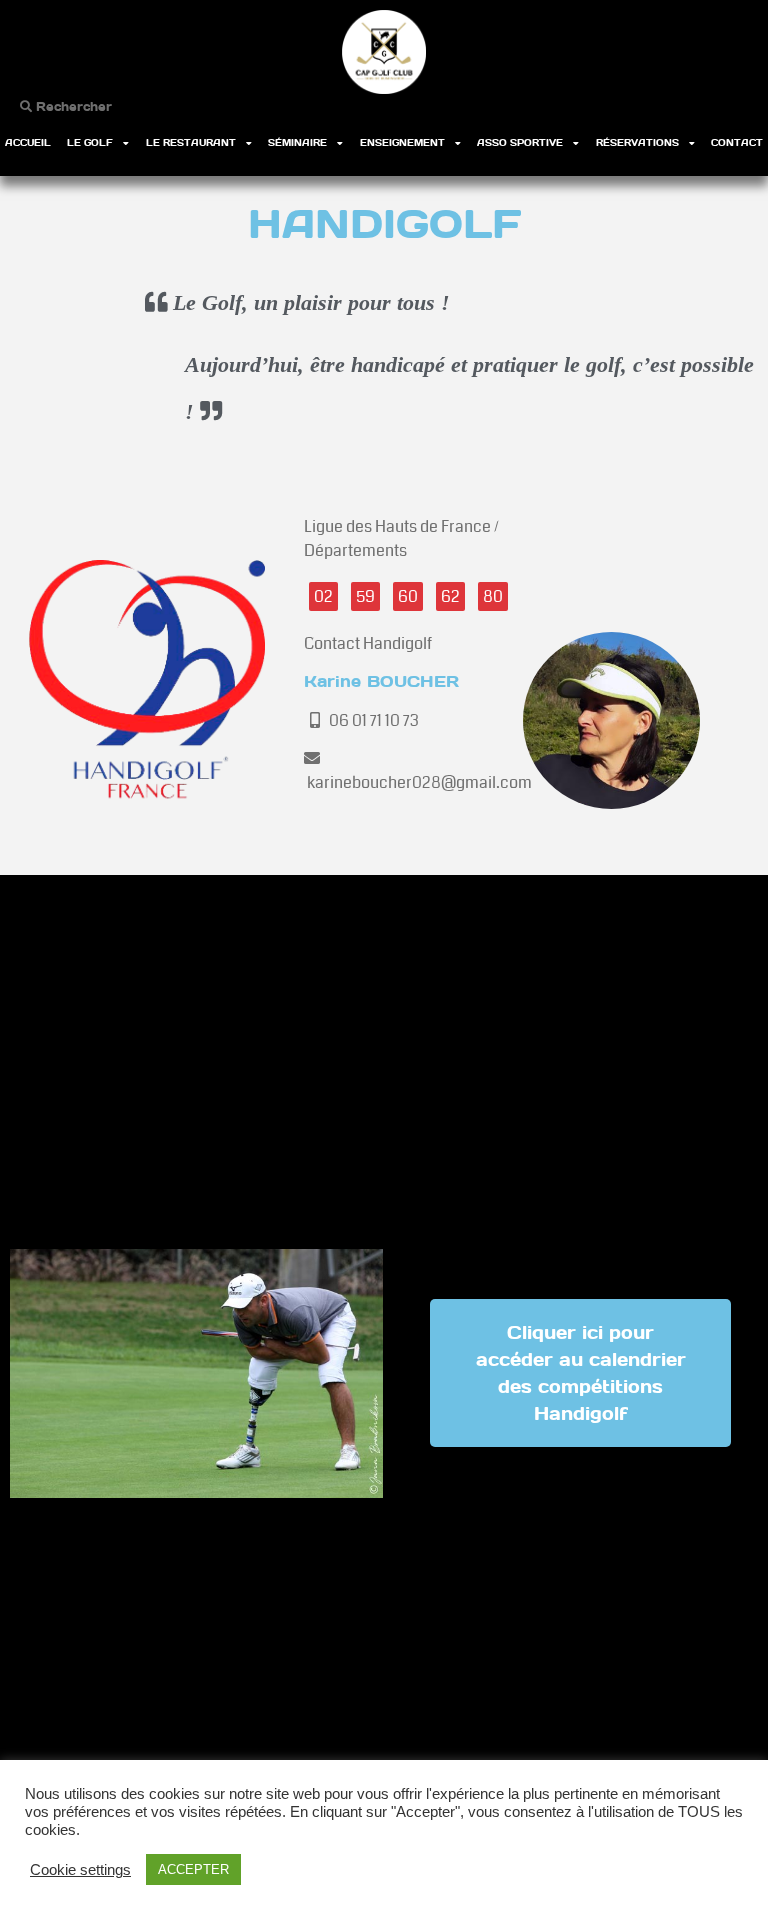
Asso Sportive (520, 143)
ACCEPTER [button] (193, 1869)
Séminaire (297, 143)
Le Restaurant (191, 143)
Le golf (90, 143)
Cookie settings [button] (80, 1870)
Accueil (28, 143)
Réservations (637, 143)
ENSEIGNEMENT (402, 143)
